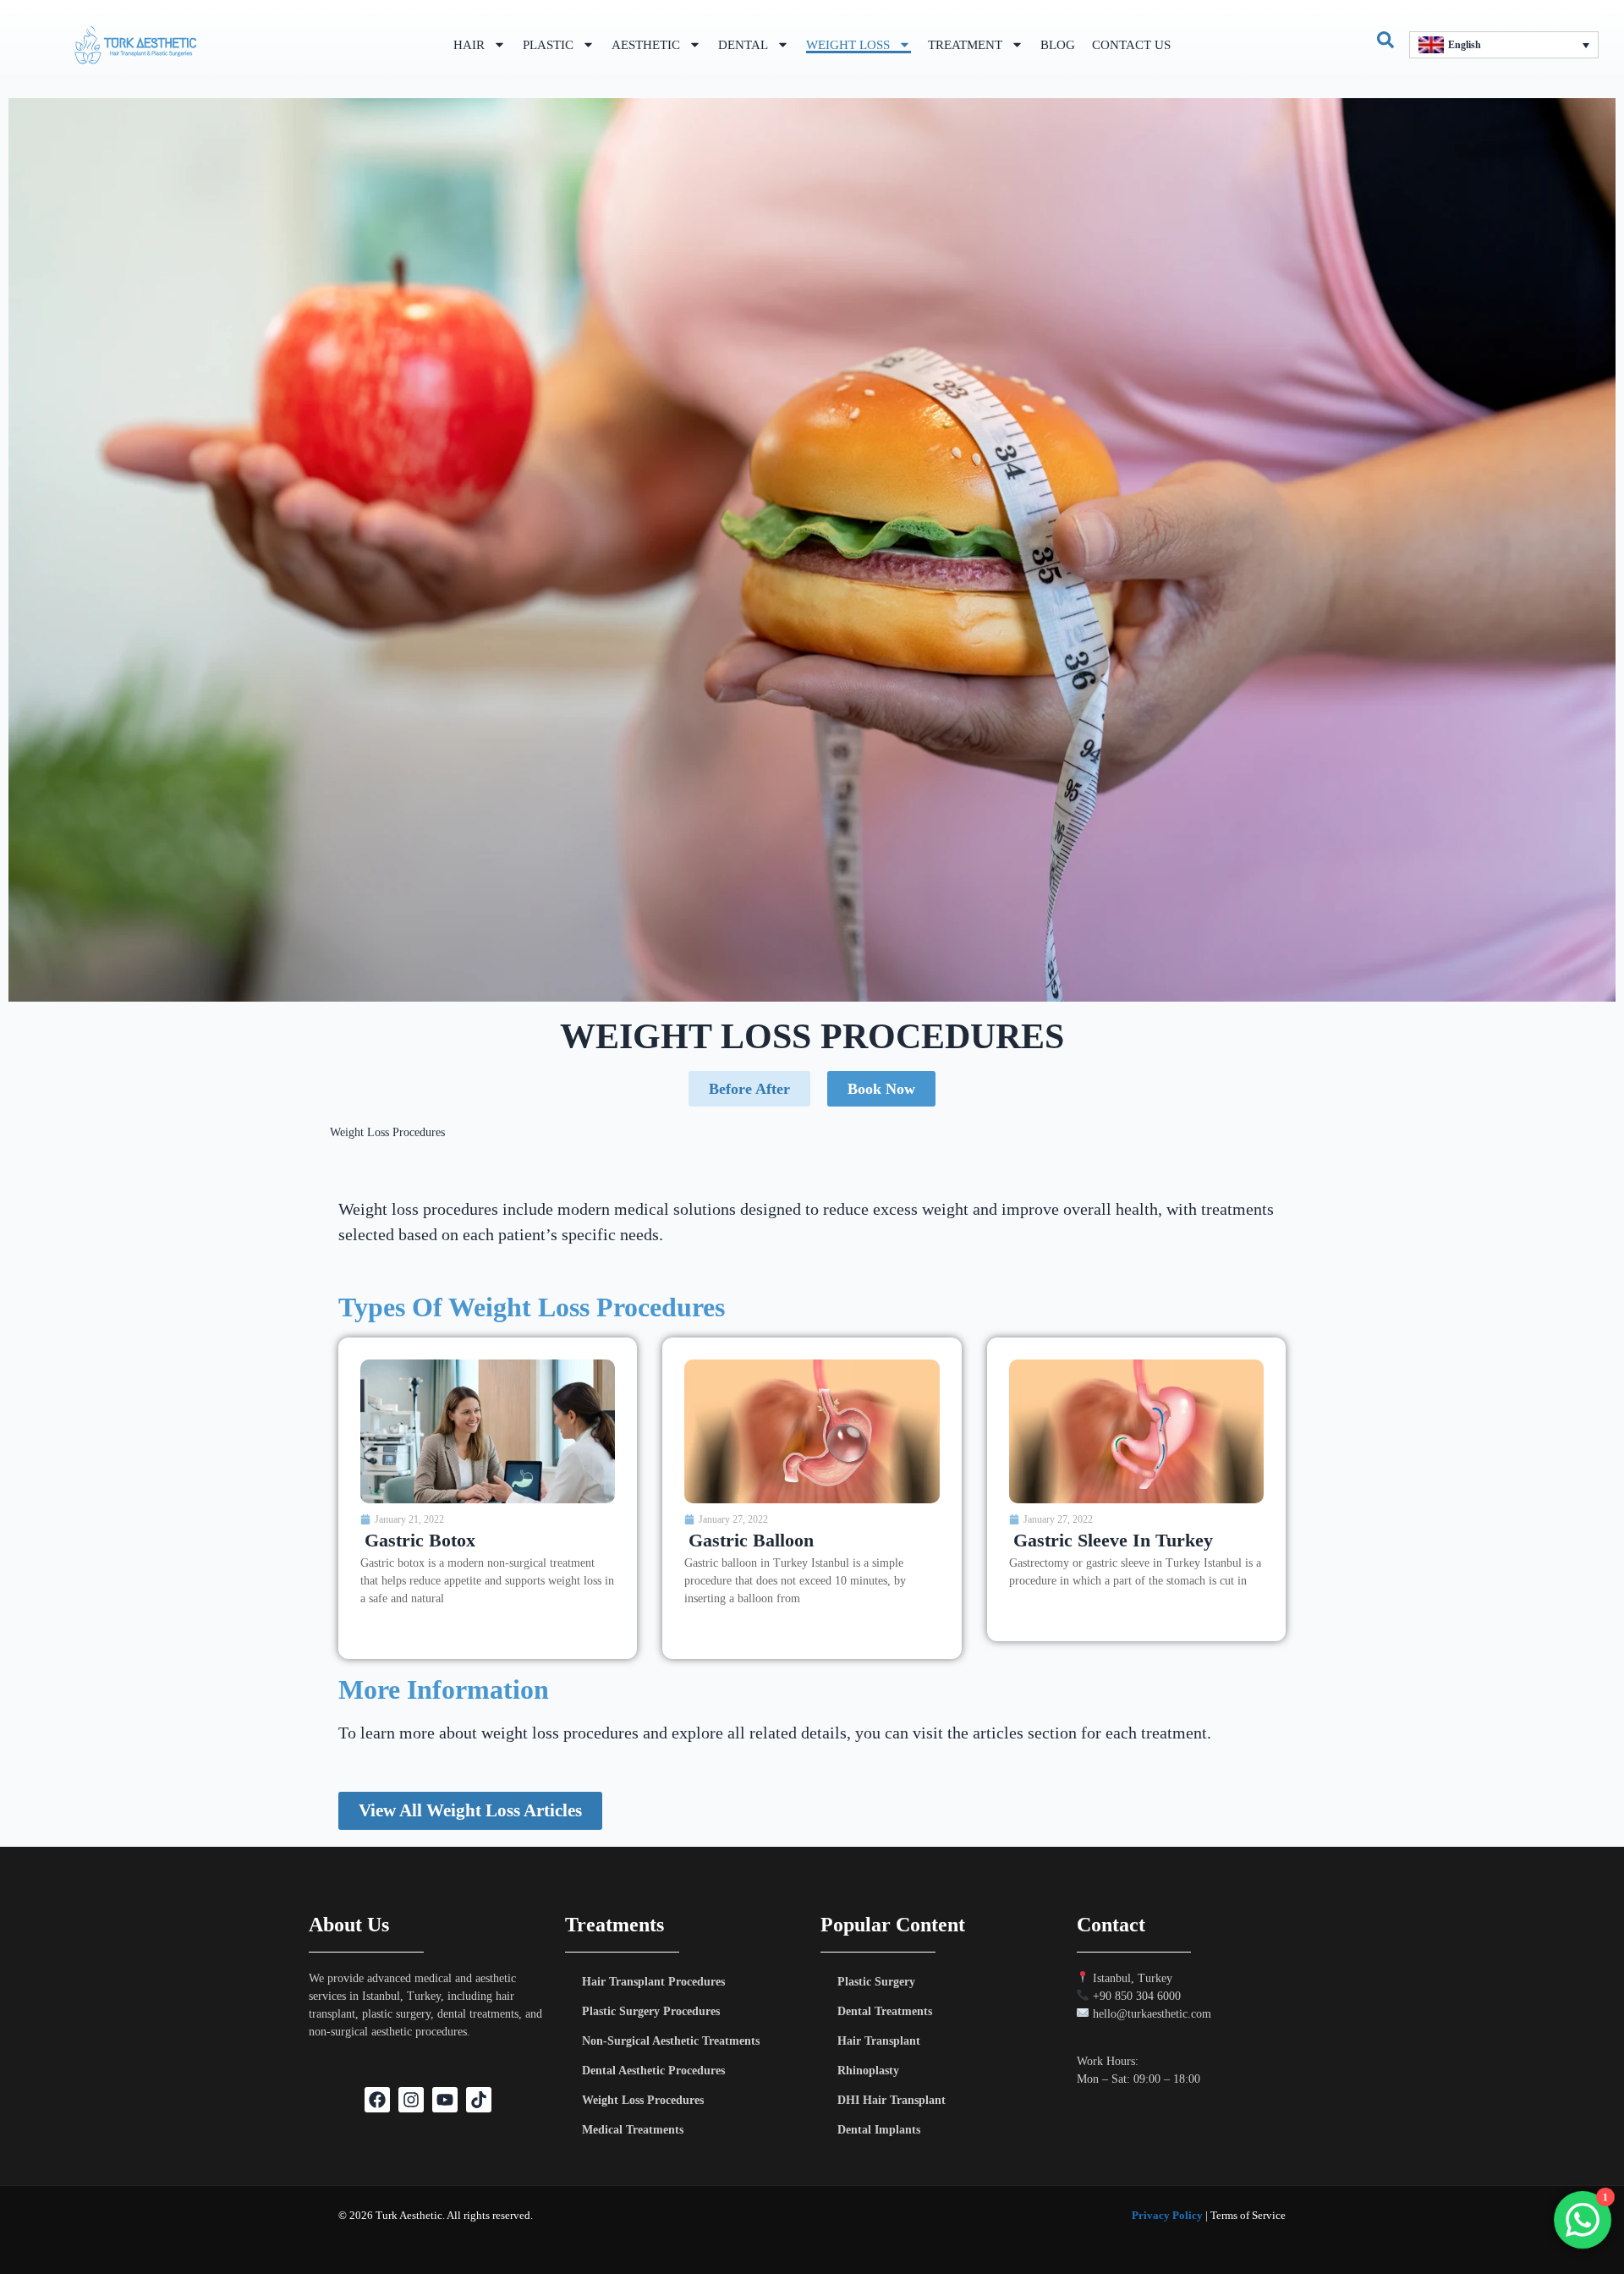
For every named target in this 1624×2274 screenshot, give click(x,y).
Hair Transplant (879, 2041)
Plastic (548, 45)
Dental (743, 45)
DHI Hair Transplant (892, 2100)
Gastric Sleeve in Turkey (1113, 1540)
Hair (469, 45)
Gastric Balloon (751, 1540)
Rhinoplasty (868, 2071)
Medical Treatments (633, 2130)
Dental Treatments (885, 2011)
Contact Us (1131, 45)
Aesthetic (646, 45)
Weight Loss (848, 45)
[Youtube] (445, 2100)
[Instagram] (411, 2100)
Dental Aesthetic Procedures (653, 2071)
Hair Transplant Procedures (653, 1982)
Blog (1058, 45)
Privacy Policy (1167, 2215)
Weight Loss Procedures (643, 2100)
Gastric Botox (420, 1540)
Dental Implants (879, 2130)
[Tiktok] (479, 2100)
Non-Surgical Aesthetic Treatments (671, 2041)
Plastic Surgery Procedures (651, 2011)
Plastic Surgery (876, 1982)
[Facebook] (377, 2100)
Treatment (965, 45)
